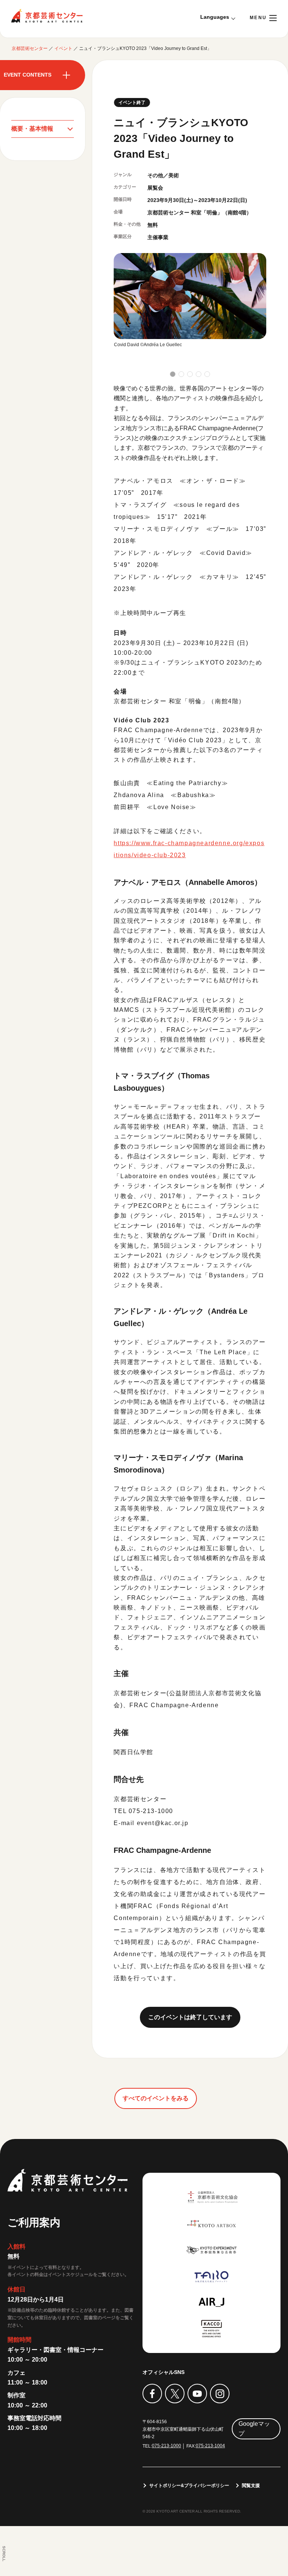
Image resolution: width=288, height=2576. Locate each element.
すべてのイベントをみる (156, 2098)
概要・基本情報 (32, 129)
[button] (173, 374)
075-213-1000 (166, 2446)
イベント (63, 48)
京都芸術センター (47, 16)
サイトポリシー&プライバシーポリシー (189, 2486)
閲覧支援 (251, 2486)
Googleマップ (254, 2429)
